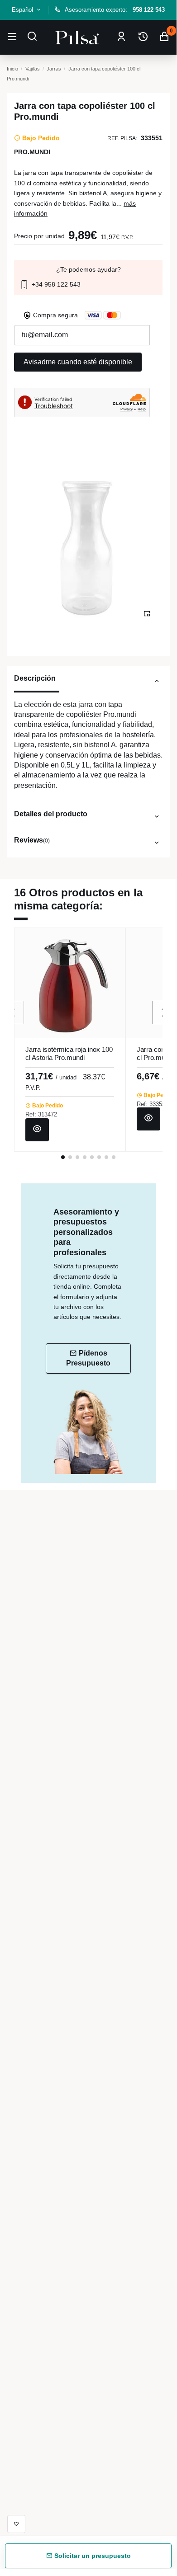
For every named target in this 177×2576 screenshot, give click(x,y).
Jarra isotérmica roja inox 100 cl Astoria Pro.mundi (69, 1053)
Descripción (35, 678)
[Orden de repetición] (143, 37)
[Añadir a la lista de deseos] (16, 2524)
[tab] (88, 683)
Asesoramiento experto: (115, 10)
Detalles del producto (51, 814)
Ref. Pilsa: (122, 138)
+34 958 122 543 (55, 284)
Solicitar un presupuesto (92, 2556)
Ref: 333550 (153, 1104)
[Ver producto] (37, 1130)
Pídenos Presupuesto (88, 1358)
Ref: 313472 (41, 1114)
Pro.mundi (32, 152)
